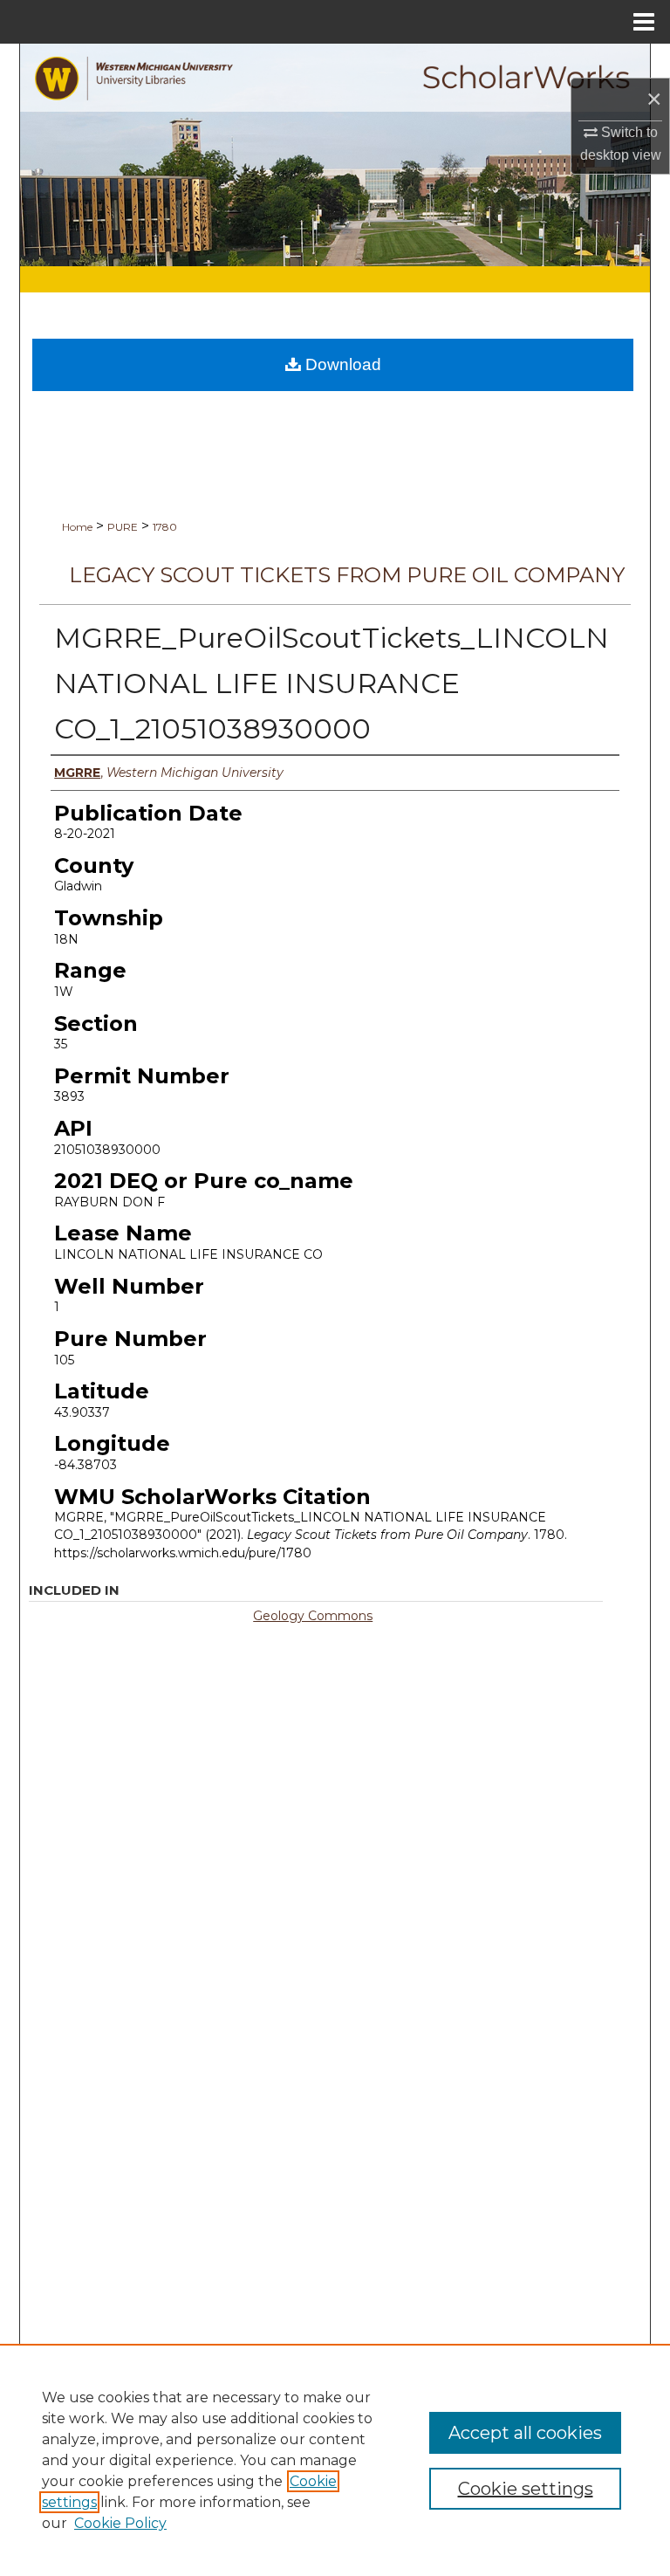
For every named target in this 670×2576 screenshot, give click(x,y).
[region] (335, 2460)
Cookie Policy (120, 2523)
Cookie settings (526, 2489)
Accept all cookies (525, 2433)
